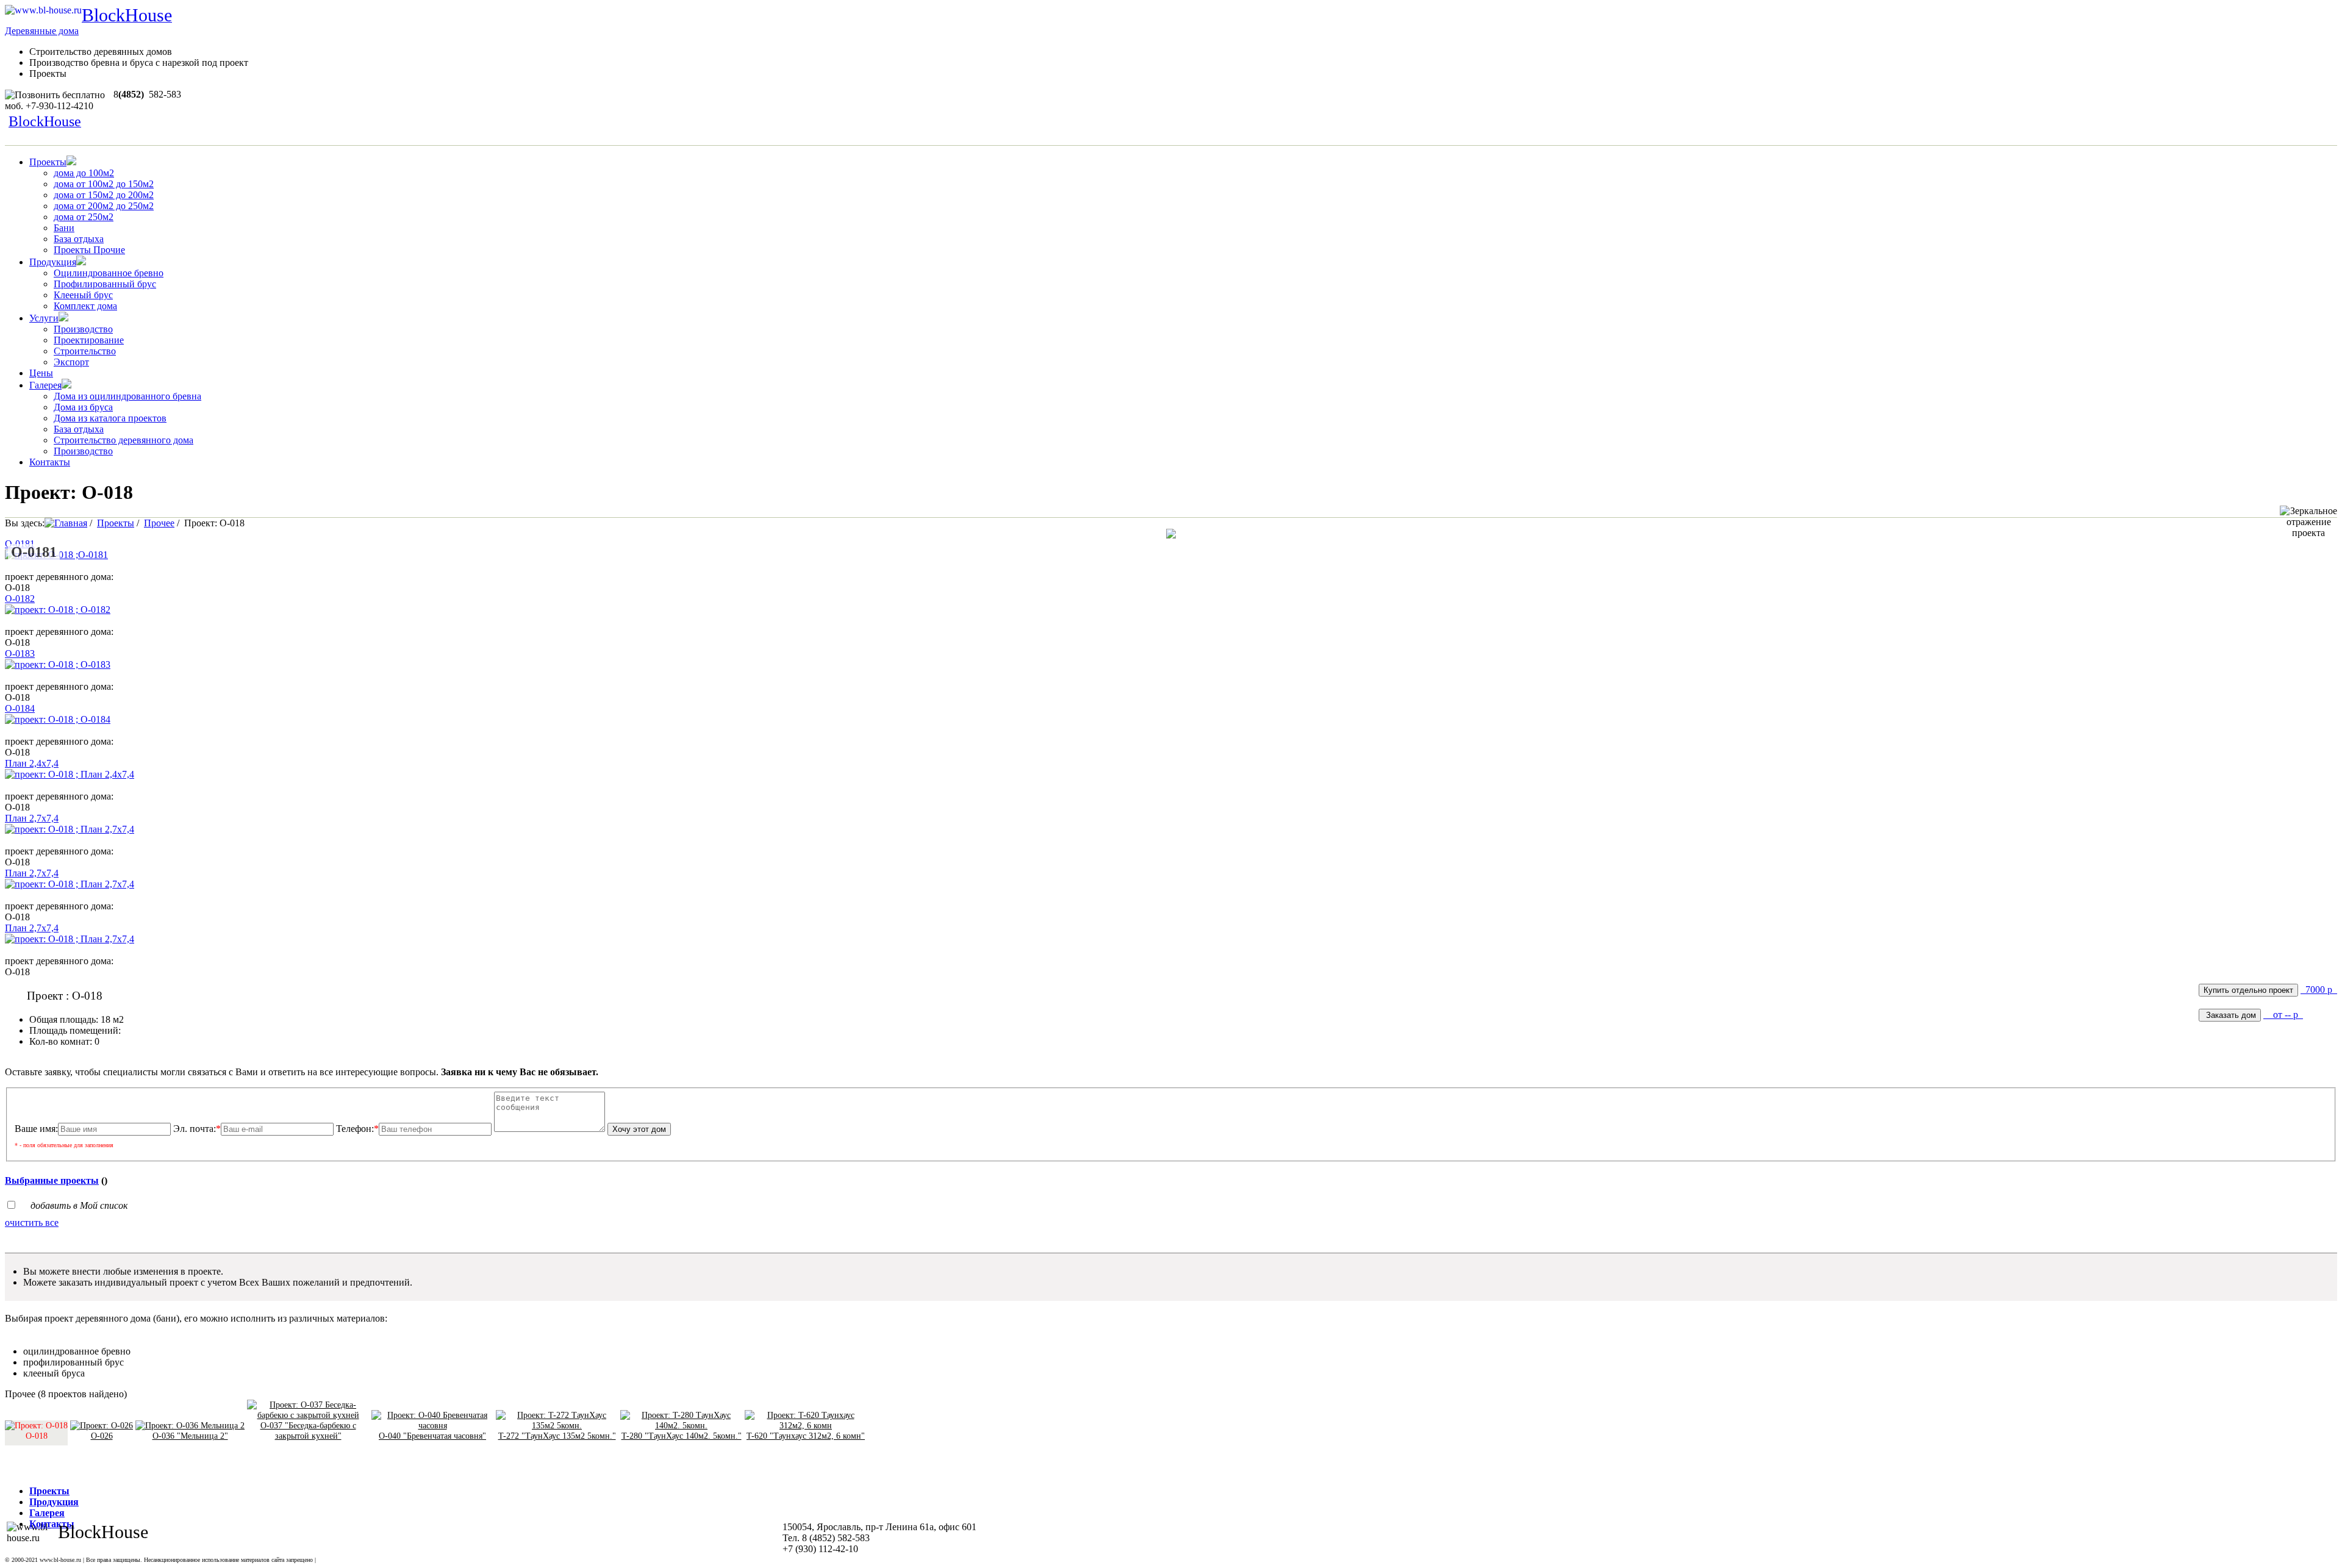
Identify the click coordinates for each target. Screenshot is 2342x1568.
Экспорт (71, 362)
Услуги (44, 318)
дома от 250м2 (84, 217)
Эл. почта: (197, 1129)
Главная (71, 523)
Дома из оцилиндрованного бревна (127, 396)
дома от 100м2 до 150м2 (104, 184)
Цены (41, 373)
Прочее (159, 523)
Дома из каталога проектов (110, 418)
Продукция (53, 262)
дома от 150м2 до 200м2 (104, 195)
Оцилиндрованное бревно (109, 273)
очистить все (32, 1223)
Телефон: (357, 1129)
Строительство (85, 351)
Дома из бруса (83, 407)
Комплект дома (85, 306)
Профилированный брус (105, 284)
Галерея (45, 385)
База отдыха (79, 239)
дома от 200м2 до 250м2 (104, 206)
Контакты (50, 462)
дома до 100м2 (84, 173)
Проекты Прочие (89, 250)
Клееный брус (83, 295)
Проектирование (89, 340)
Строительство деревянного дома (124, 440)
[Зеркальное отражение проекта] (2308, 522)
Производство (83, 329)
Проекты (48, 162)
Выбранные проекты (52, 1180)
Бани (64, 228)
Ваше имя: (36, 1129)
